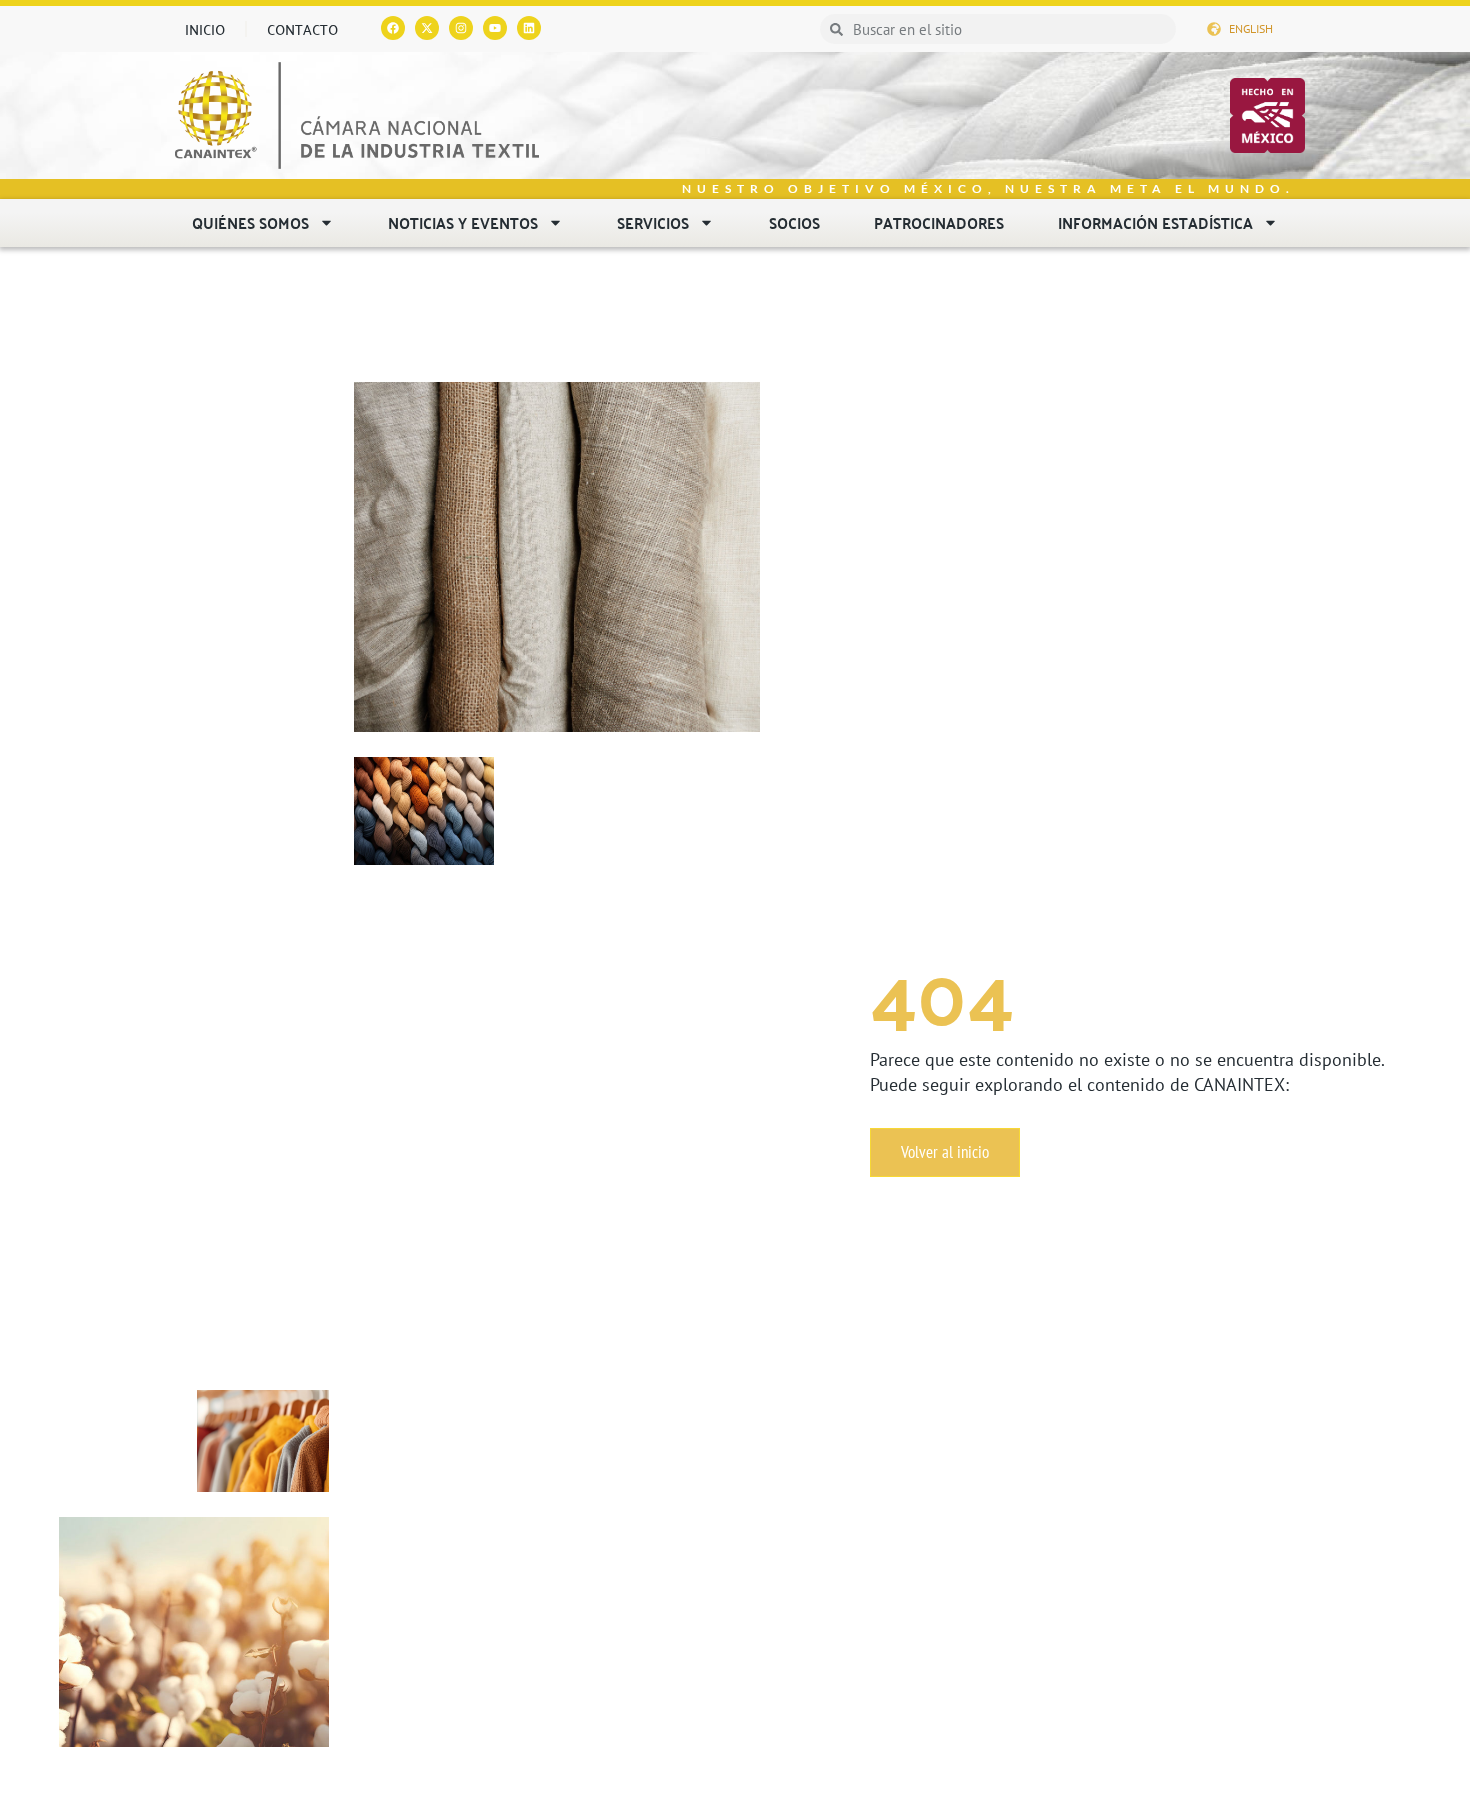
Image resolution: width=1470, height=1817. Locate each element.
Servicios (653, 222)
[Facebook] (393, 28)
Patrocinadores (939, 222)
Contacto (302, 29)
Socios (794, 222)
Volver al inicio (945, 1152)
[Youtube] (495, 28)
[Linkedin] (529, 28)
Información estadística (1155, 222)
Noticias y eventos (463, 222)
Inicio (205, 29)
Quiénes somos (250, 222)
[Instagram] (461, 28)
